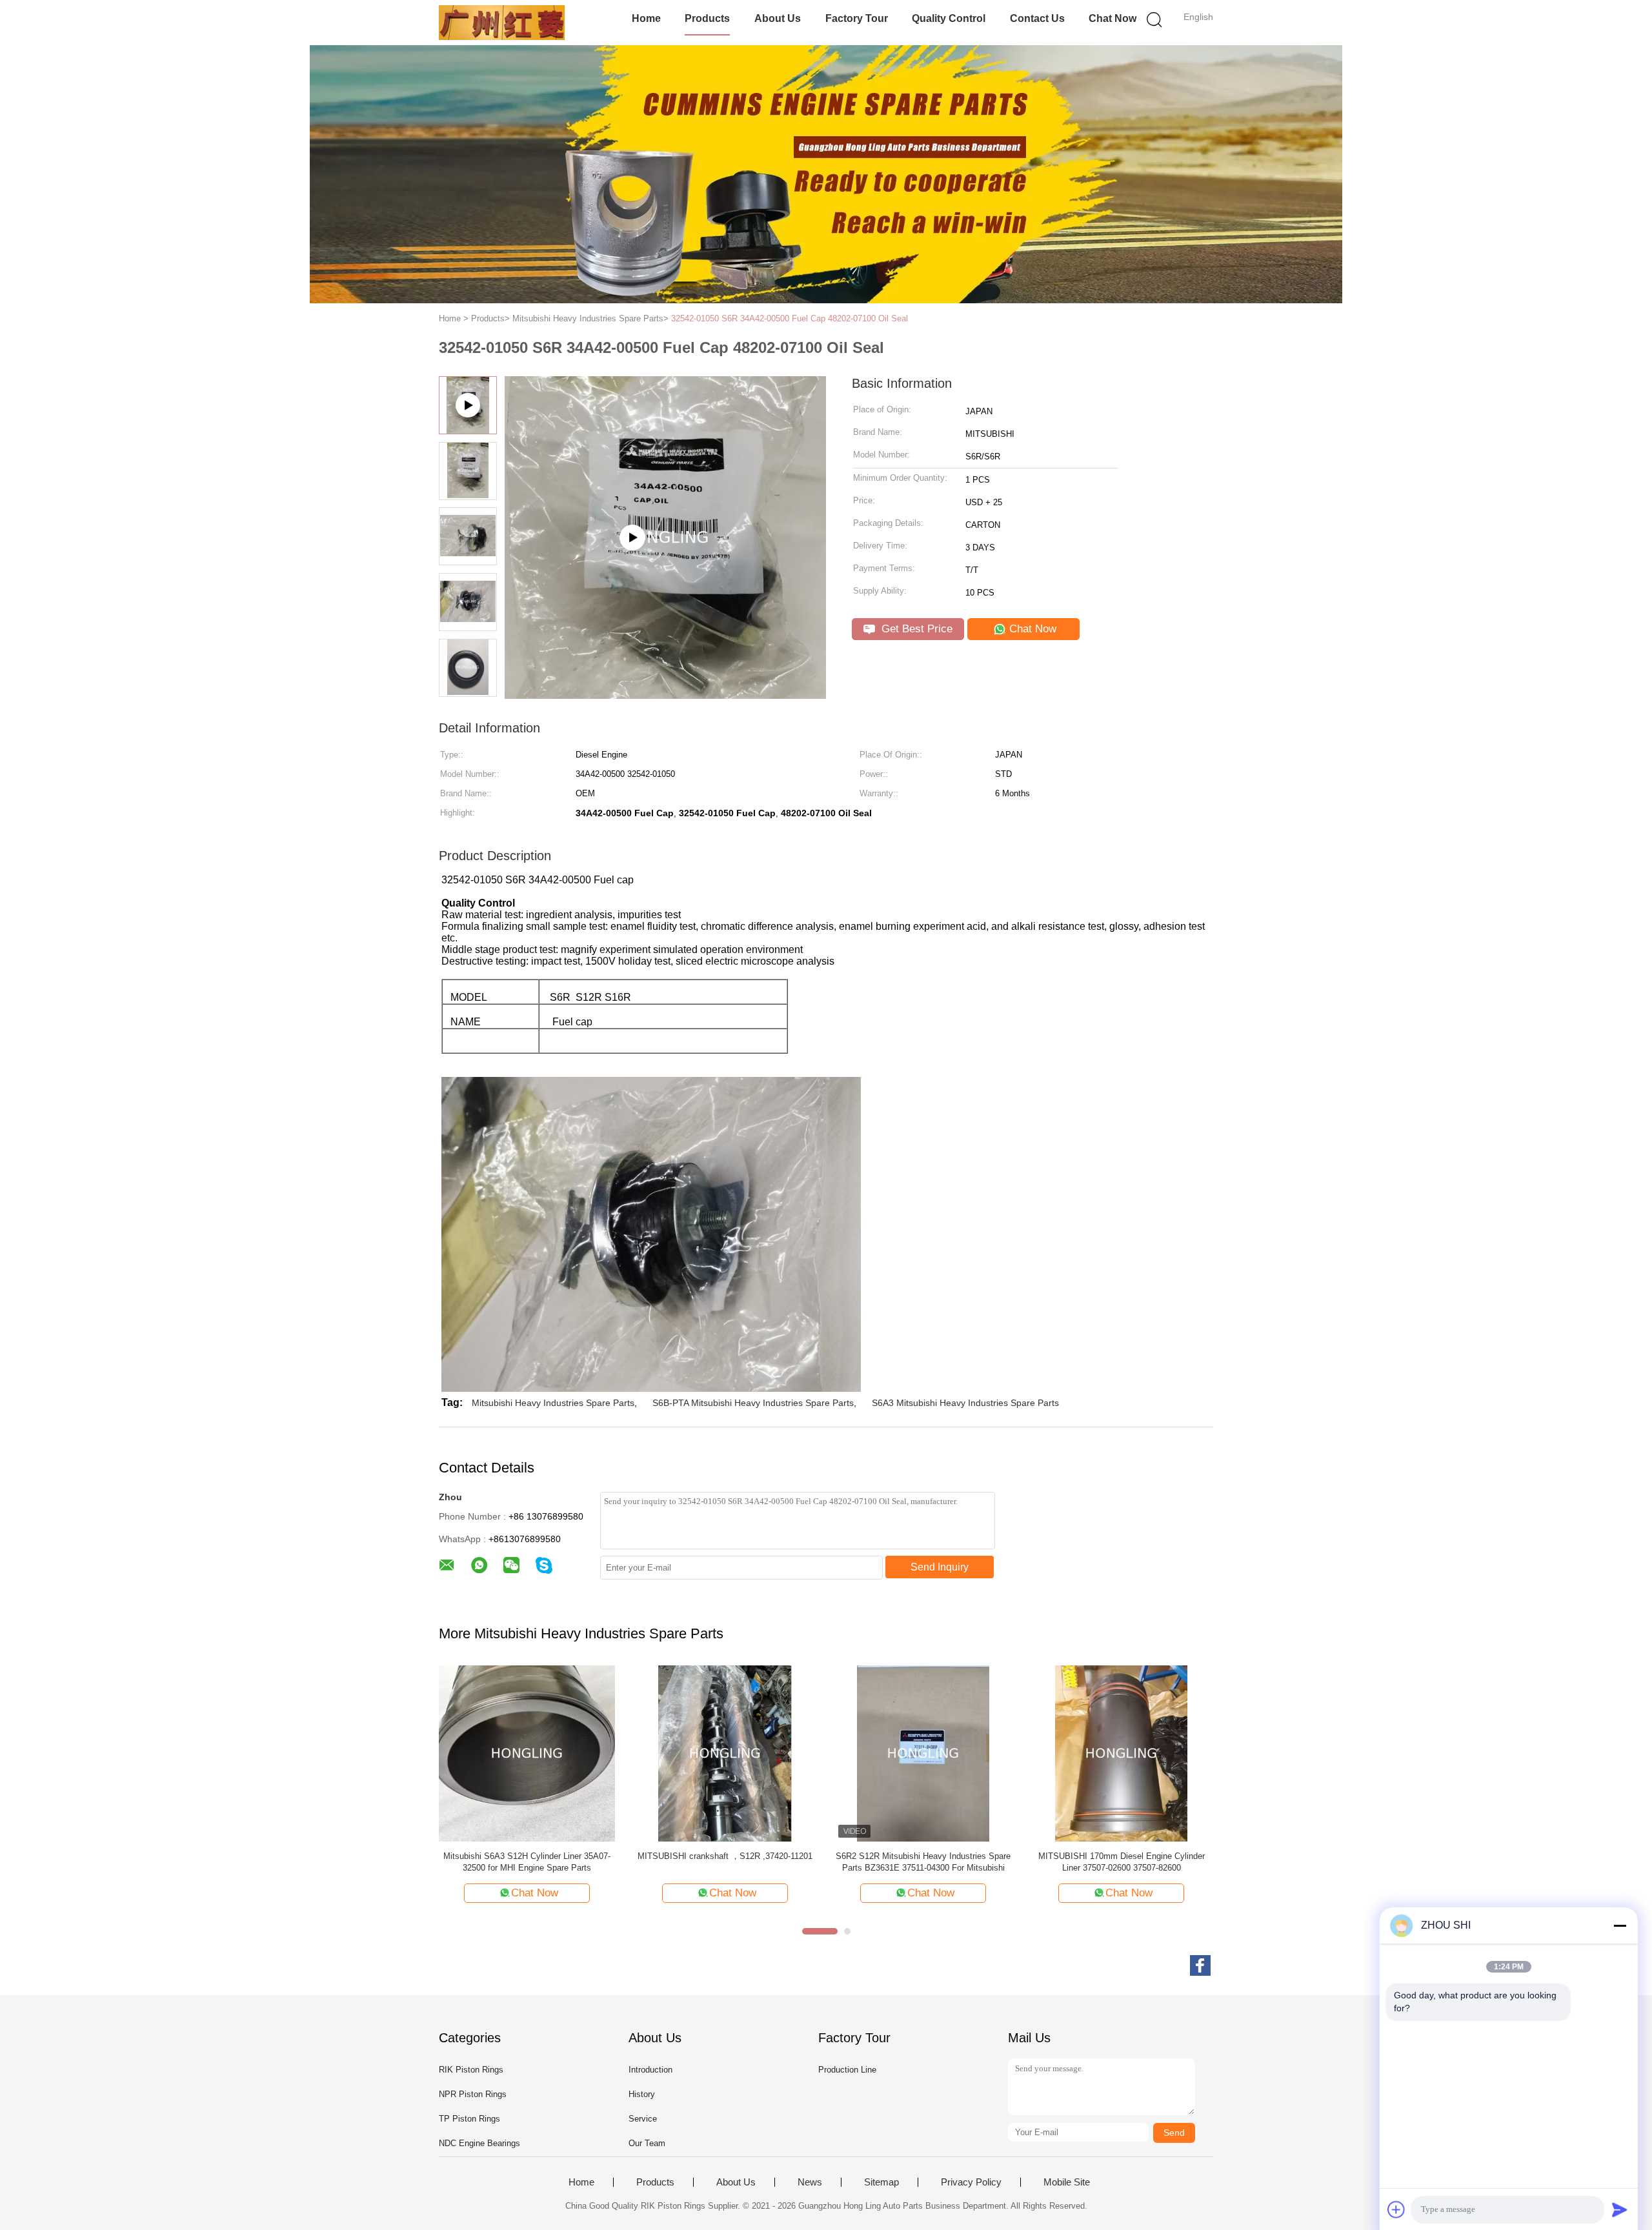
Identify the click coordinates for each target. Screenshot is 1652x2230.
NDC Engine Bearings (479, 2143)
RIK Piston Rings (471, 2070)
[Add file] (1396, 2209)
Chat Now (1113, 18)
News (810, 2182)
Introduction (650, 2070)
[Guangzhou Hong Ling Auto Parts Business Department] (502, 23)
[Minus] (1620, 1925)
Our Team (647, 2143)
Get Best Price (915, 629)
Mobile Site (1067, 2182)
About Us (778, 18)
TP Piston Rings (469, 2119)
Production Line (847, 2070)
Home (646, 18)
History (642, 2094)
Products (707, 18)
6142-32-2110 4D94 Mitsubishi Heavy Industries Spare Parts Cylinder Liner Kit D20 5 (923, 1862)
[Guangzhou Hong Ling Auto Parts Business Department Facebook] (1200, 1965)
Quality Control (949, 18)
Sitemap (881, 2182)
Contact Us (1037, 18)
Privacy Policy (971, 2182)
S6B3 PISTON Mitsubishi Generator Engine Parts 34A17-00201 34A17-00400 (1121, 1862)
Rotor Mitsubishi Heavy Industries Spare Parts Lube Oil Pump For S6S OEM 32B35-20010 (527, 1862)
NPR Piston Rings (473, 2094)
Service (643, 2119)
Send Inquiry (940, 1567)
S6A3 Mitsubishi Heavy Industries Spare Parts (965, 1403)
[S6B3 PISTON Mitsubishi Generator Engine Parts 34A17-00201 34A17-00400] (1121, 1753)
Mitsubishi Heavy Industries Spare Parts (553, 1403)
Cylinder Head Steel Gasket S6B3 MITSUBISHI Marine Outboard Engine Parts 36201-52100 (725, 1863)
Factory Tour (857, 18)
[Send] (1620, 2209)
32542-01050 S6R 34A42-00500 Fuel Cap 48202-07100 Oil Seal (790, 318)
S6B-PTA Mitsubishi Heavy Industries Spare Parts (753, 1403)
